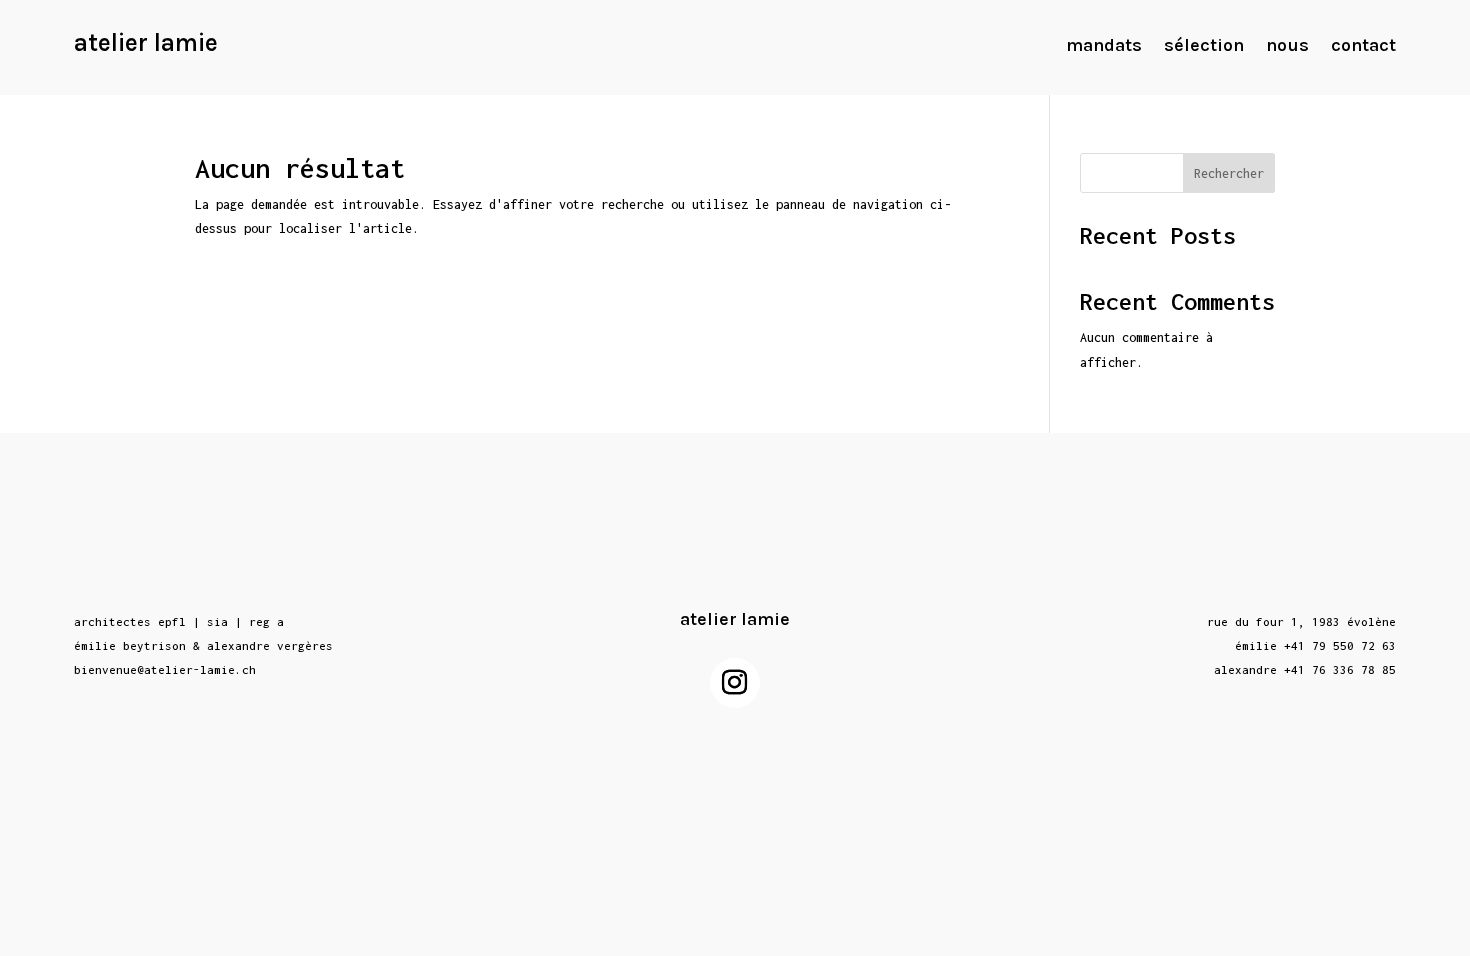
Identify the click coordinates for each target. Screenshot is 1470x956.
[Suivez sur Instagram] (735, 683)
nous (1287, 47)
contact (1363, 47)
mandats (1104, 47)
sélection (1204, 47)
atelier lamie (146, 42)
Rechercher (1229, 173)
